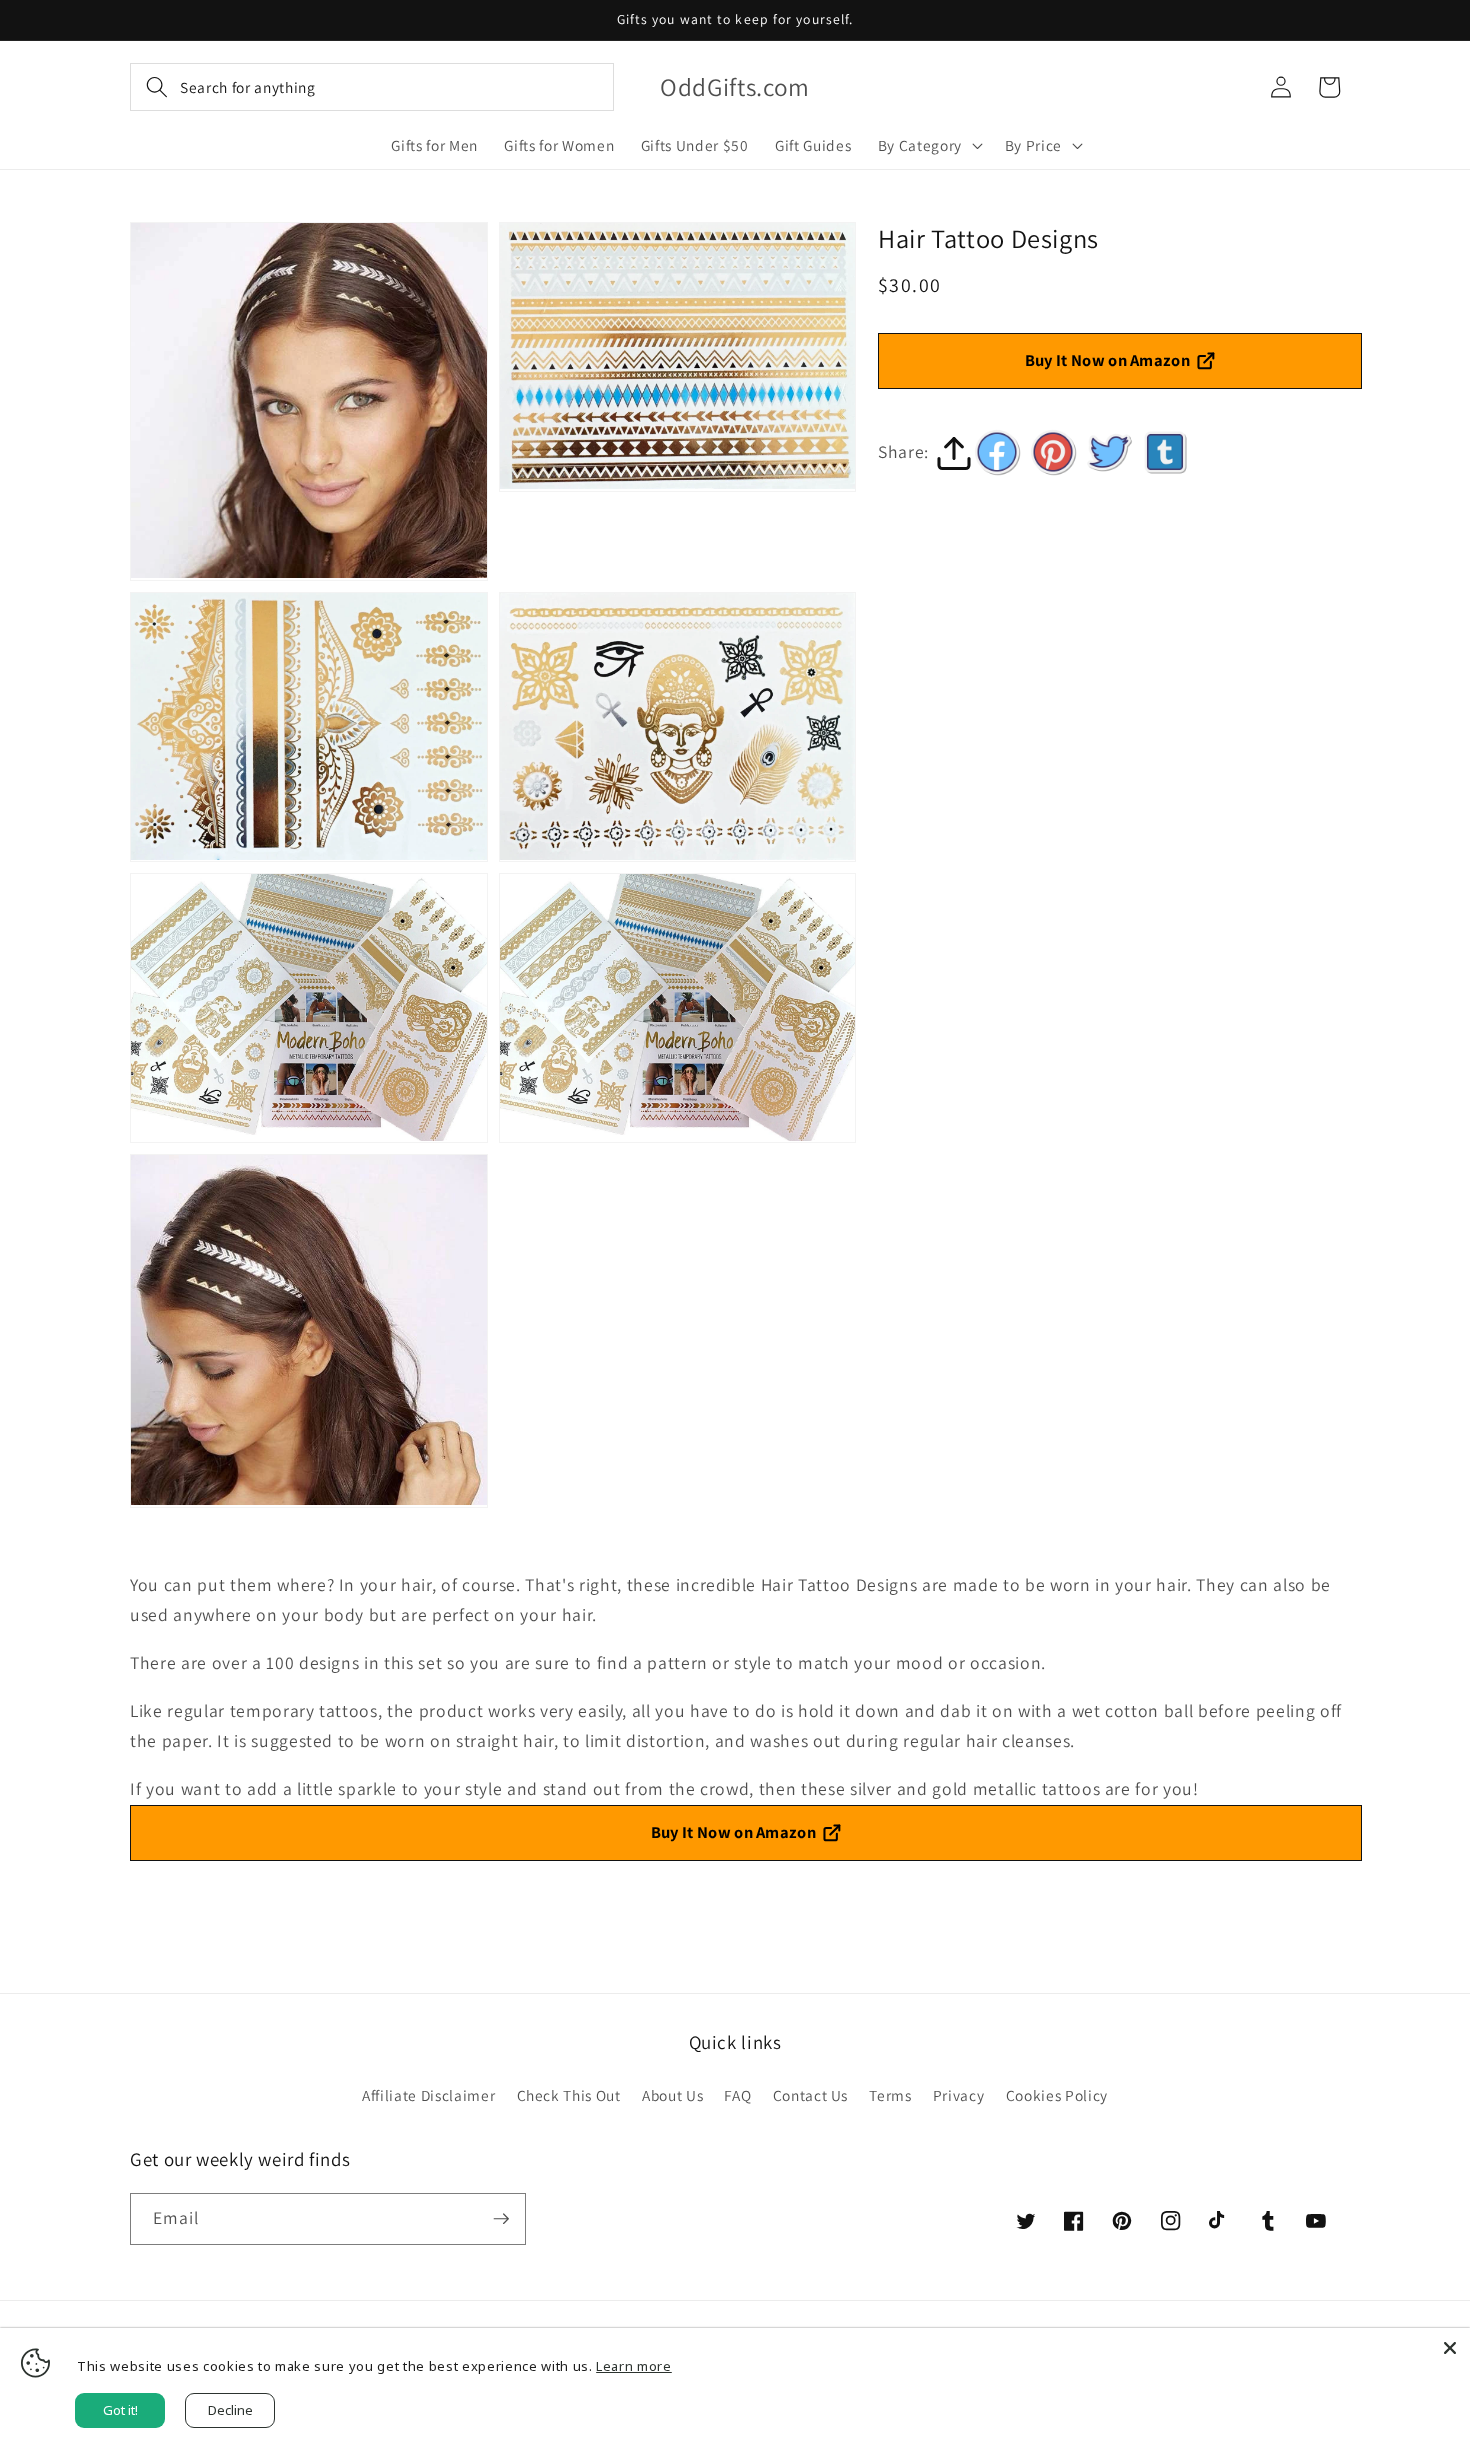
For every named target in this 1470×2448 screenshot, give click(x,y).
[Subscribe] (501, 2219)
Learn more (634, 2366)
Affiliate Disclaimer (428, 2095)
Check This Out (569, 2095)
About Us (672, 2095)
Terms (890, 2095)
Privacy (959, 2095)
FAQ (737, 2095)
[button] (372, 87)
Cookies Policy (1057, 2095)
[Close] (1450, 2348)
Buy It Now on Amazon (1108, 360)
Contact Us (811, 2095)
